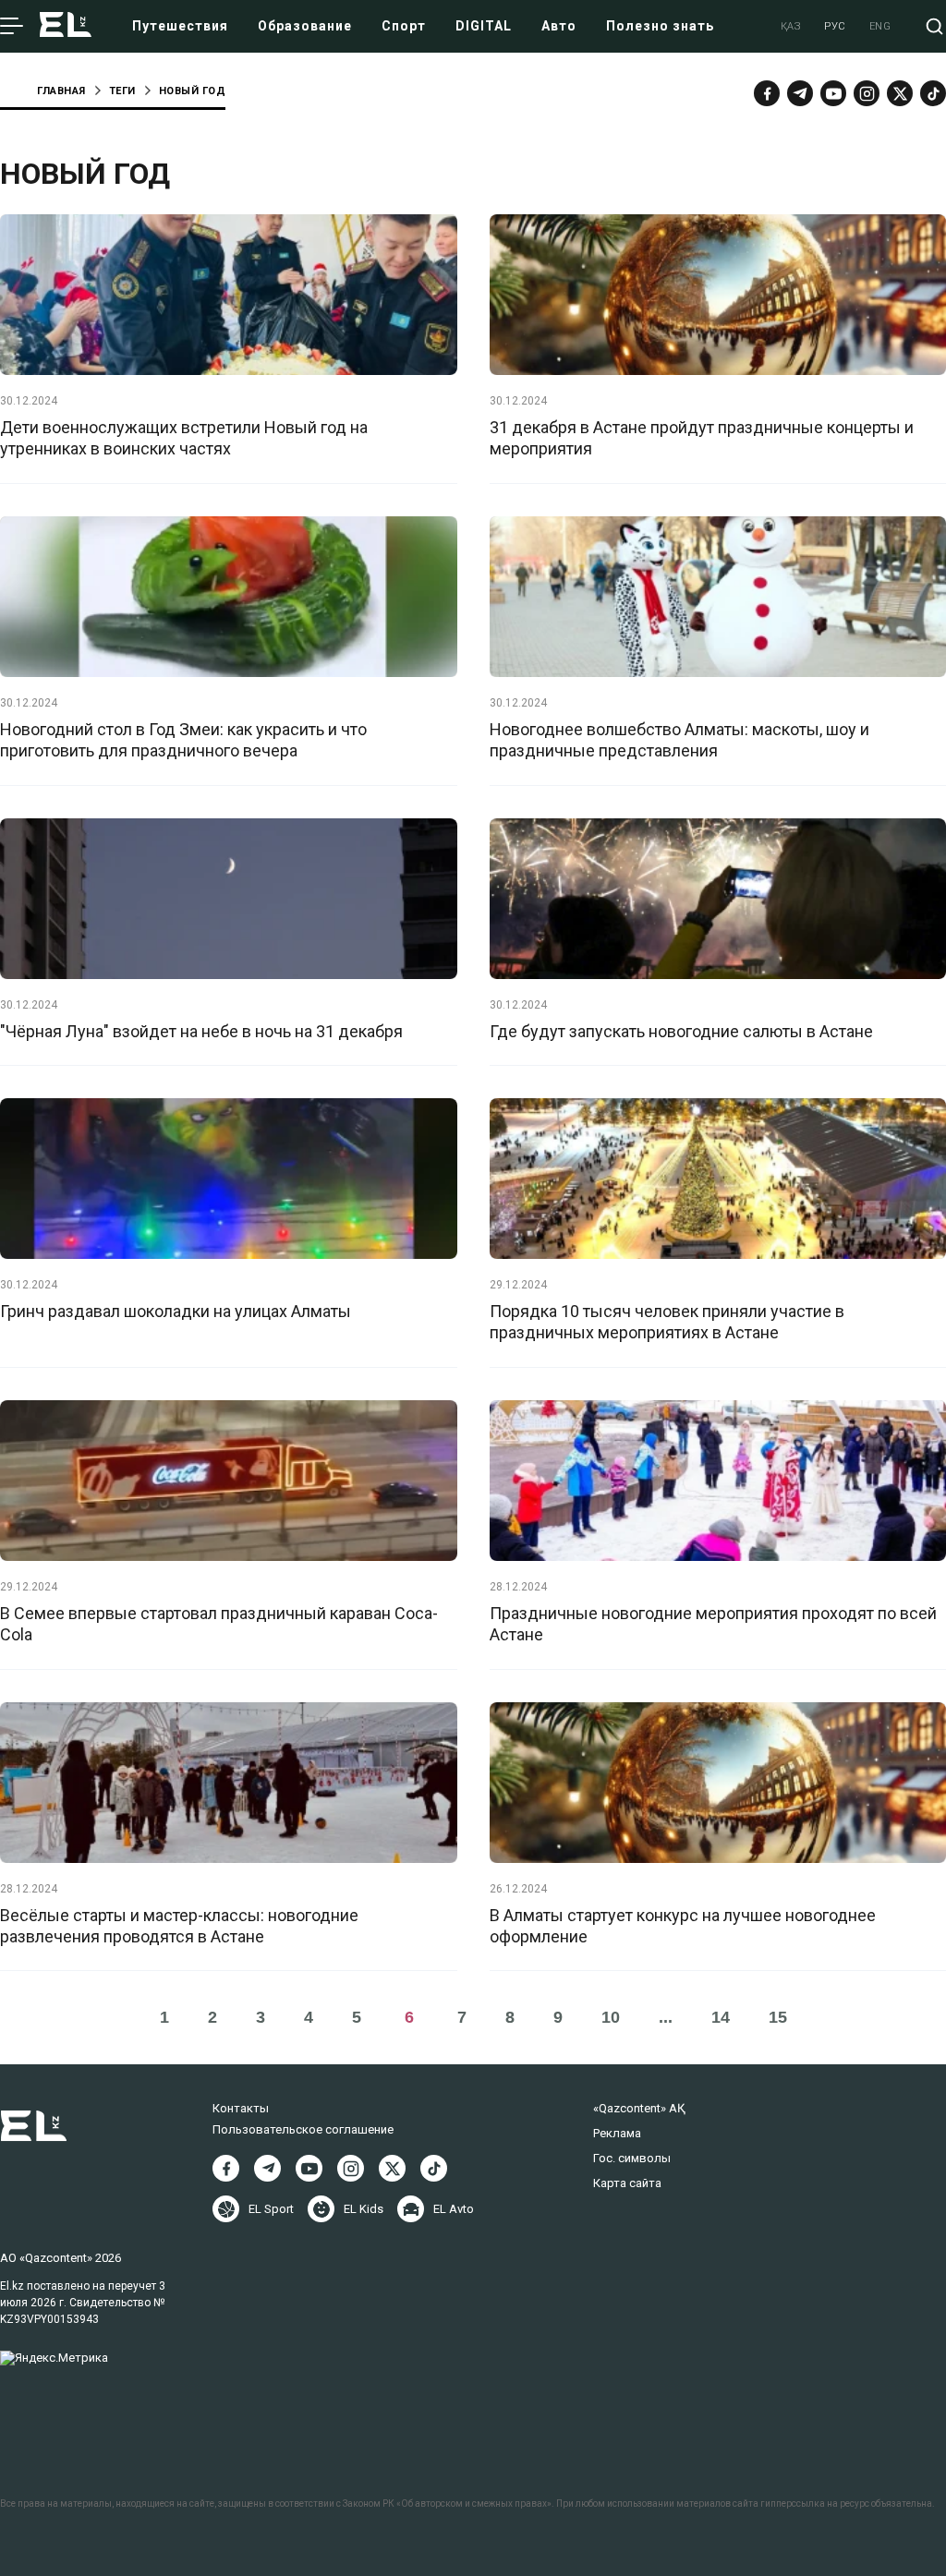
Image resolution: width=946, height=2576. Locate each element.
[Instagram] (867, 93)
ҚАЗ (791, 26)
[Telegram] (800, 93)
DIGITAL (484, 26)
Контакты (241, 2108)
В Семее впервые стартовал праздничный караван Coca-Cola (219, 1624)
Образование (305, 26)
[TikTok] (933, 93)
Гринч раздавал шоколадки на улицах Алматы (176, 1311)
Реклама (617, 2133)
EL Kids (364, 2209)
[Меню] (12, 27)
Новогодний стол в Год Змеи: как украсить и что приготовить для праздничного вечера (183, 740)
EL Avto (454, 2209)
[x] (900, 93)
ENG (880, 26)
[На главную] (66, 26)
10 (611, 2017)
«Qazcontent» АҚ (639, 2108)
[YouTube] (833, 93)
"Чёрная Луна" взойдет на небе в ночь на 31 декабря (201, 1031)
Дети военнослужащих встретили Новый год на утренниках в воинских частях (184, 438)
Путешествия (180, 26)
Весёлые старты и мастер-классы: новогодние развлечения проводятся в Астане (179, 1926)
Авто (559, 26)
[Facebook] (767, 93)
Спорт (404, 26)
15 (778, 2017)
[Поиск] (934, 26)
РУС (835, 26)
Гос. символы (632, 2158)
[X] (392, 2168)
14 (721, 2017)
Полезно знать (660, 26)
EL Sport (271, 2209)
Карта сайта (627, 2183)
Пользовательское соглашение (303, 2129)
